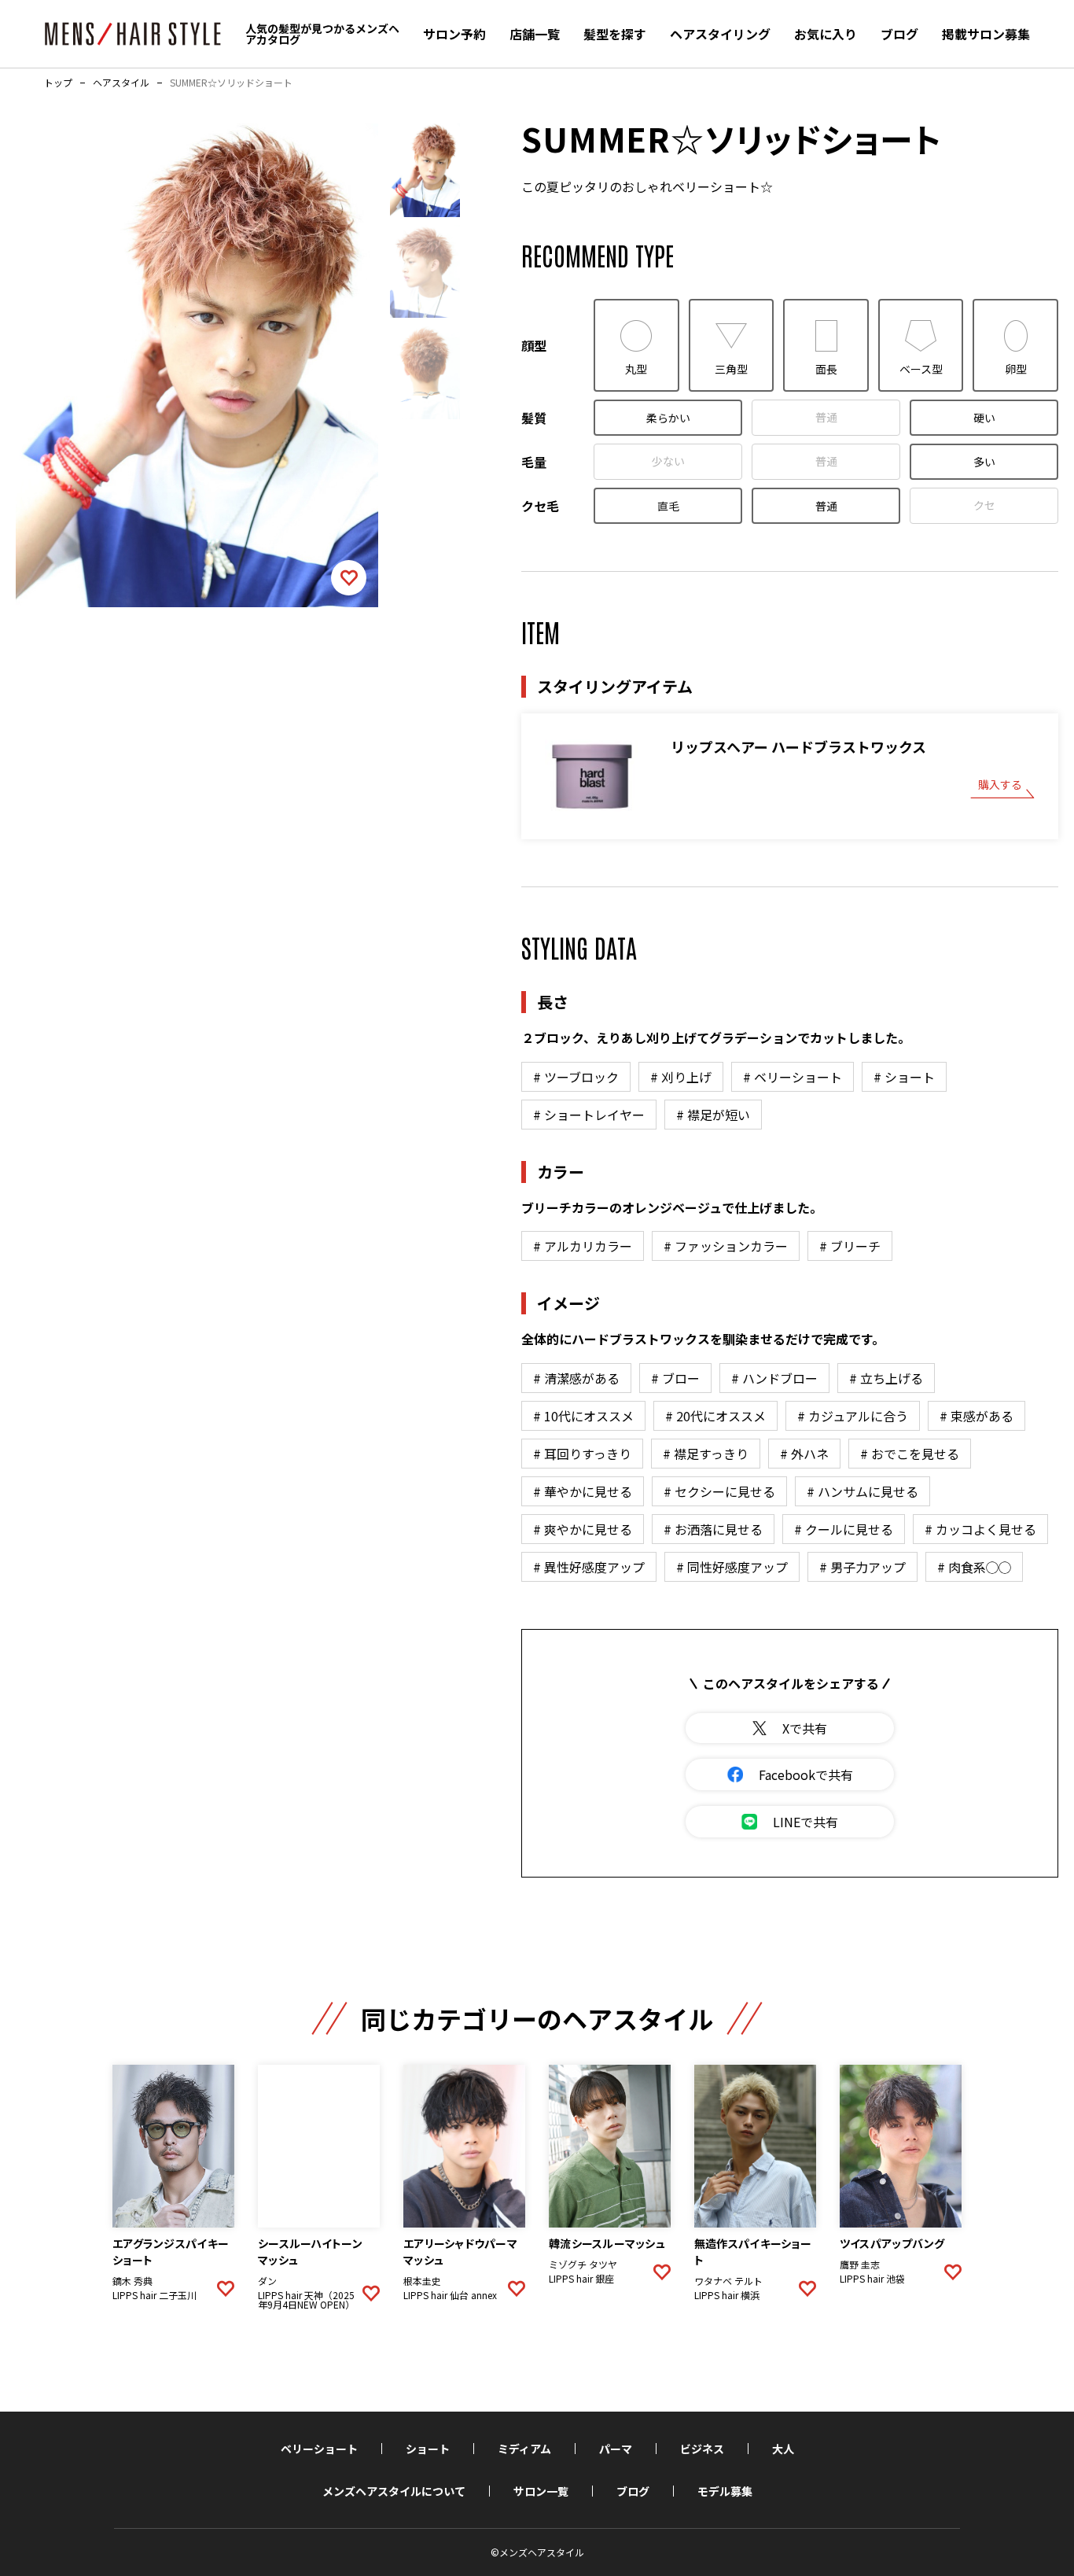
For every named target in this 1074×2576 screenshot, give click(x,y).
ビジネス (702, 2449)
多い (984, 462)
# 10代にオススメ (583, 1416)
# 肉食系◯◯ (974, 1567)
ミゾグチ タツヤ (583, 2265)
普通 (826, 417)
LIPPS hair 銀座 (581, 2279)
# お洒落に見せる (713, 1529)
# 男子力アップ (863, 1567)
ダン (267, 2281)
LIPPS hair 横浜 (727, 2295)
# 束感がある (977, 1416)
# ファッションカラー (726, 1246)
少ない (668, 461)
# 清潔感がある (576, 1378)
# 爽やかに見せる (583, 1529)
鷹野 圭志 (860, 2265)
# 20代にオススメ (715, 1416)
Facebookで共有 (806, 1774)
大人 (783, 2449)
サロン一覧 (541, 2491)
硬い (984, 418)
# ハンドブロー (774, 1378)
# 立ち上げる (886, 1378)
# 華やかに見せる (583, 1491)
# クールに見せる (844, 1529)
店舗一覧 (535, 34)
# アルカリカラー (583, 1246)
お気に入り (826, 34)
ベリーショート (319, 2449)
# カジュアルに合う (853, 1416)
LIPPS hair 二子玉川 (154, 2295)
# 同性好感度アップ (732, 1567)
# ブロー (675, 1378)
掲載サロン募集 (986, 34)
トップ (58, 83)
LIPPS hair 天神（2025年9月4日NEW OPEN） (306, 2300)
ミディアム (524, 2449)
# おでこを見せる (910, 1454)
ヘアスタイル (121, 83)
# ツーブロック (576, 1077)
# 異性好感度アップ (589, 1567)
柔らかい (668, 418)
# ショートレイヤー (589, 1115)
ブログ (899, 34)
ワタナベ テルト (728, 2281)
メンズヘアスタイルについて (394, 2491)
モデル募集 (725, 2491)
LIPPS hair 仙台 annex (450, 2295)
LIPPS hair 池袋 (872, 2279)
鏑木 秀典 (132, 2281)
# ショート (904, 1077)
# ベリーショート (793, 1077)
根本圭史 (422, 2281)
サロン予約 (454, 34)
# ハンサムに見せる (863, 1491)
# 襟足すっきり (706, 1454)
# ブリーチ (850, 1246)
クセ (984, 505)
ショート (428, 2449)
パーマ (616, 2449)
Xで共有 (805, 1728)
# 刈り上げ (681, 1077)
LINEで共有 (805, 1822)
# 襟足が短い (713, 1115)
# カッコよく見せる (980, 1529)
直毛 (668, 506)
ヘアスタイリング (720, 34)
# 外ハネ (804, 1454)
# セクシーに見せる (719, 1491)
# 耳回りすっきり (582, 1454)
